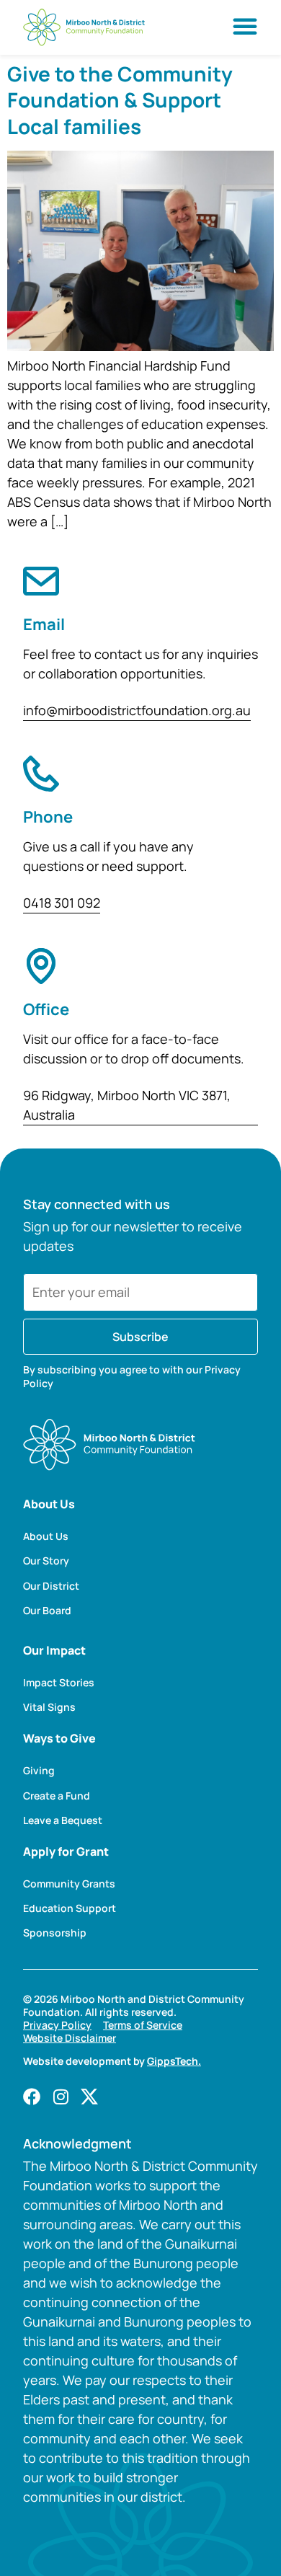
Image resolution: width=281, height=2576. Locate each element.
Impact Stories (59, 1683)
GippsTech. (174, 2061)
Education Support (70, 1908)
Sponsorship (55, 1933)
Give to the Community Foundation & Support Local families (120, 100)
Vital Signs (49, 1707)
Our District (51, 1586)
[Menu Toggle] (245, 26)
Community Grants (69, 1884)
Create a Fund (57, 1796)
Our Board (47, 1611)
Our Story (46, 1561)
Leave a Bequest (63, 1820)
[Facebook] (32, 2097)
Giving (39, 1771)
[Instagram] (61, 2097)
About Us (46, 1536)
